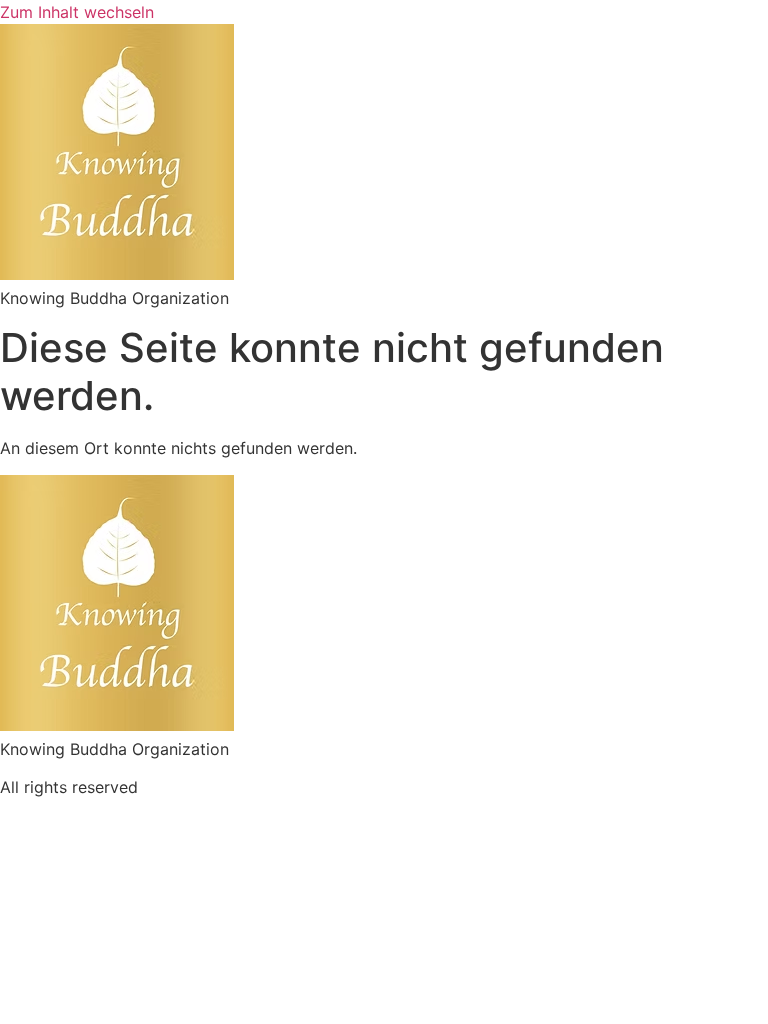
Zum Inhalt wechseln (77, 12)
